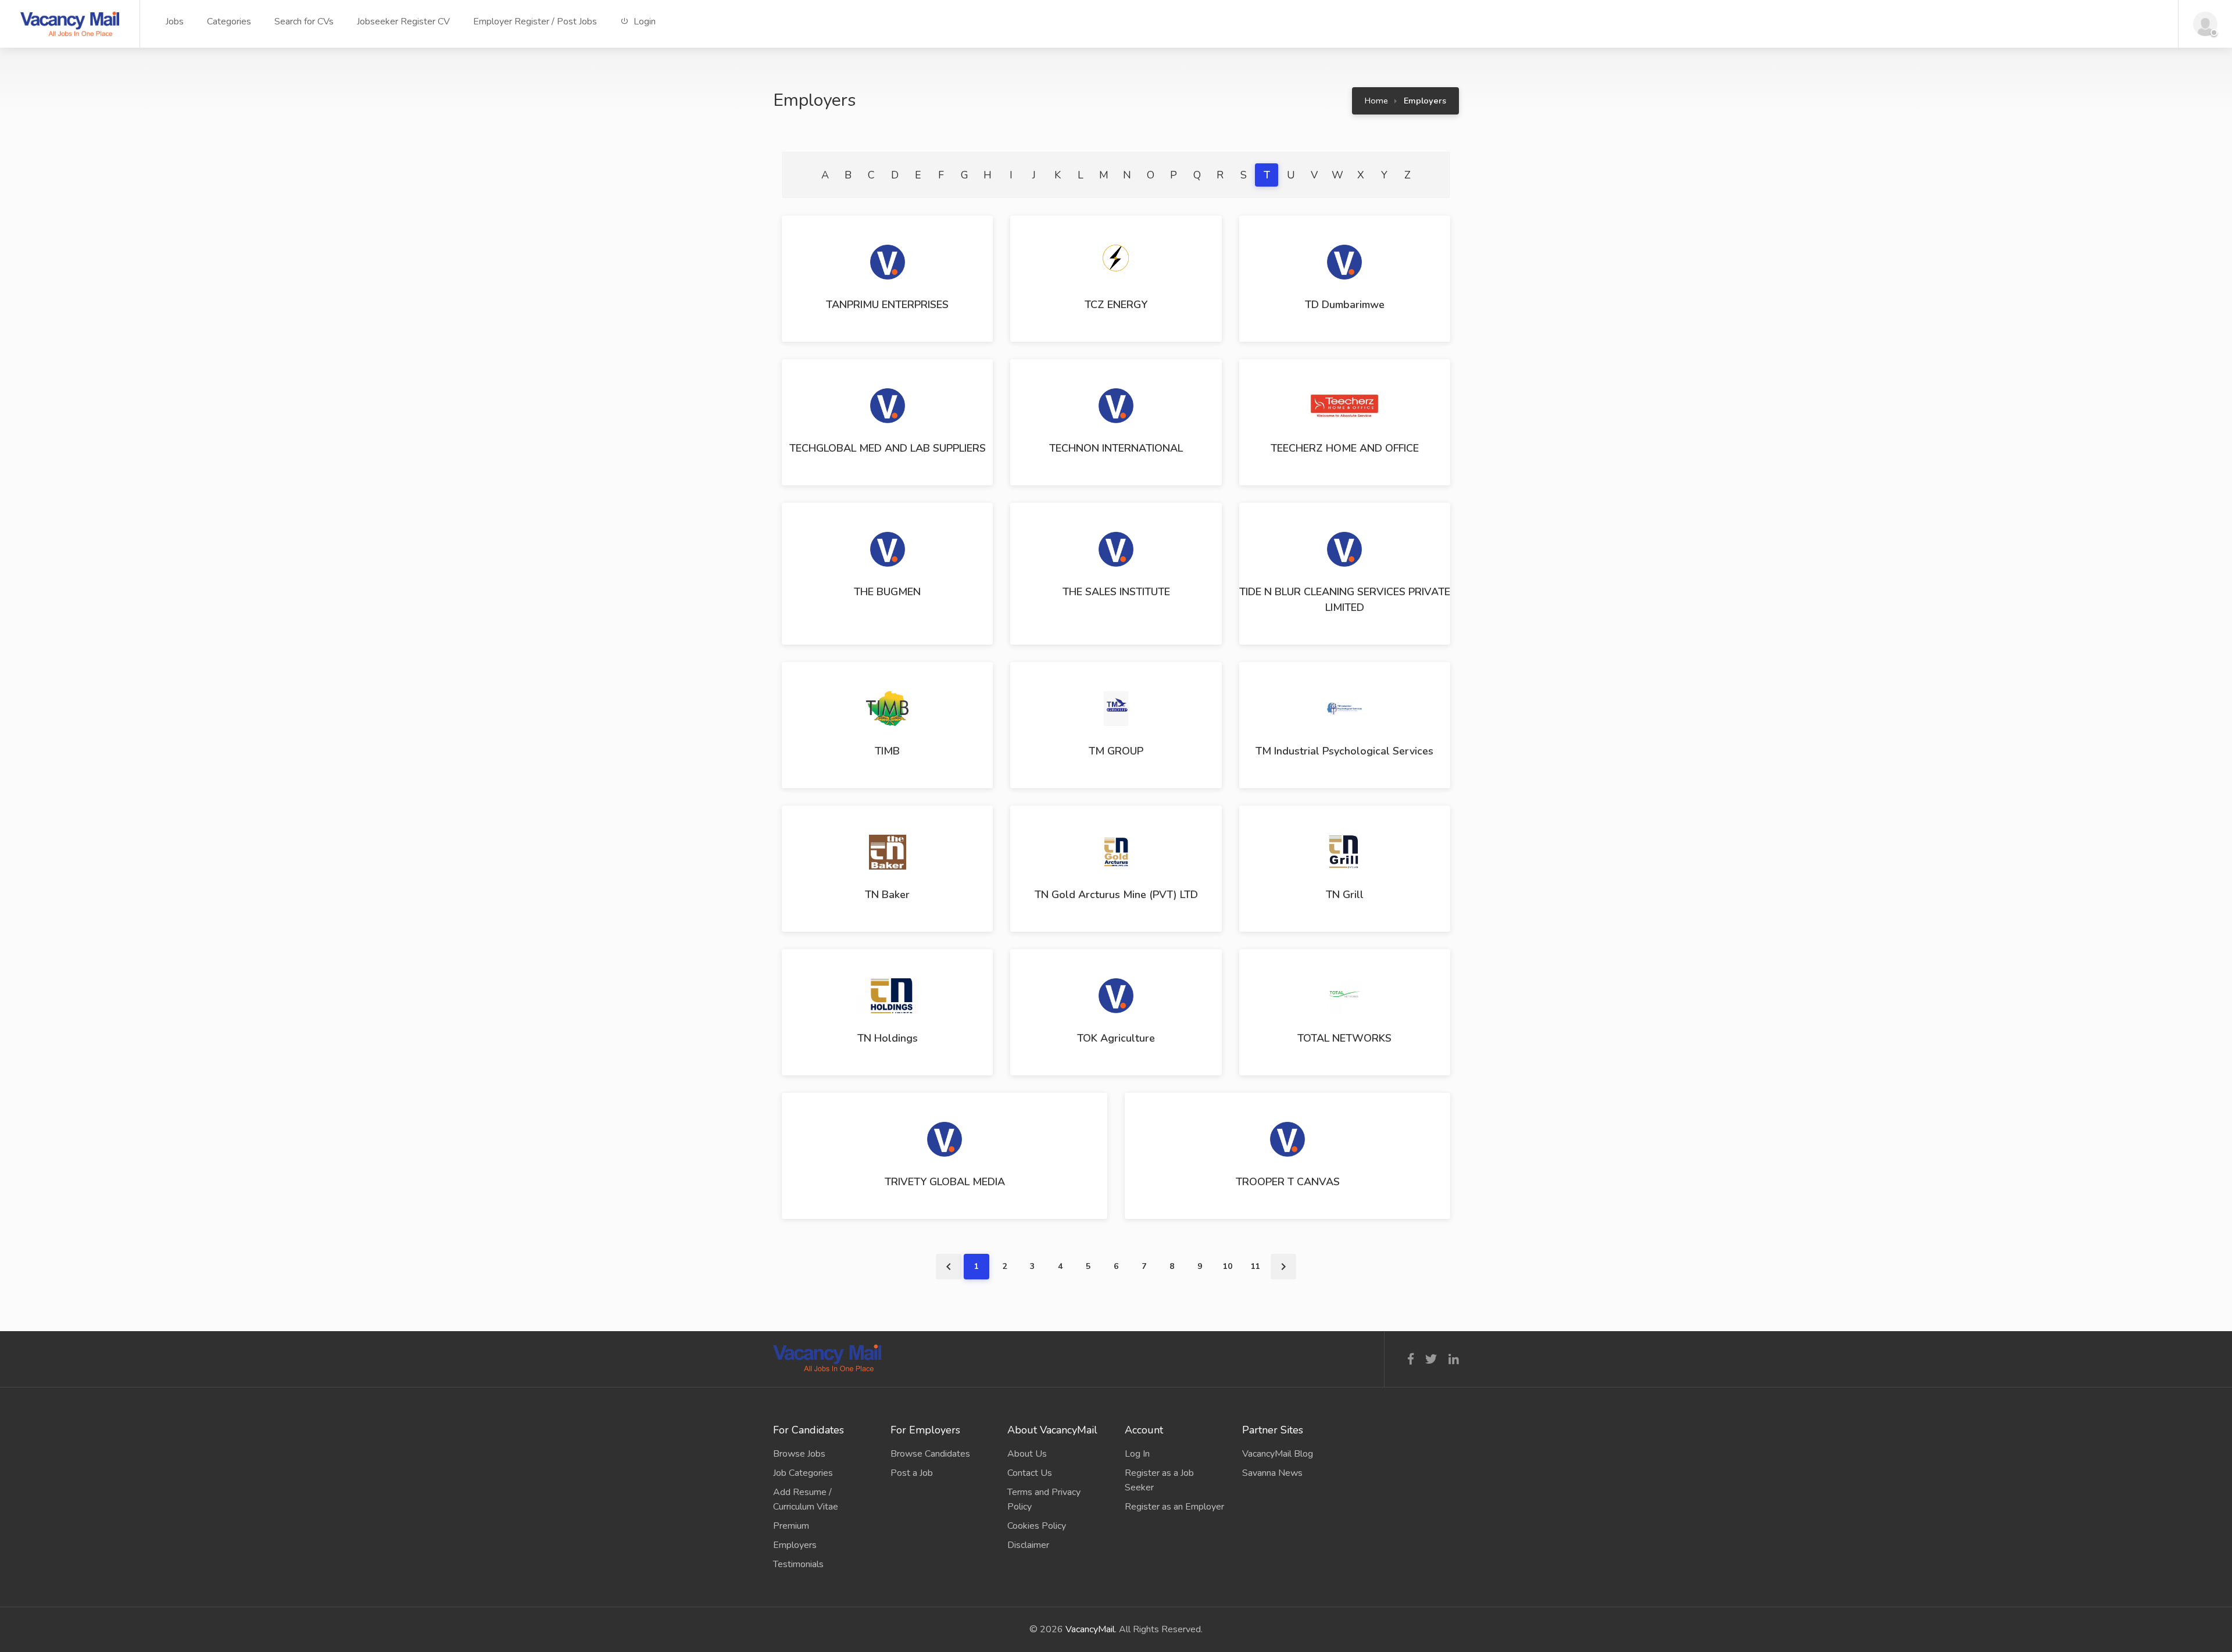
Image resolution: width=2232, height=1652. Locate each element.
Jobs (175, 22)
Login (643, 22)
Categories (229, 22)
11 (1255, 1266)
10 (1228, 1266)
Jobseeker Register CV (403, 22)
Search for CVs (304, 22)
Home (1376, 101)
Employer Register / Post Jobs (535, 22)
